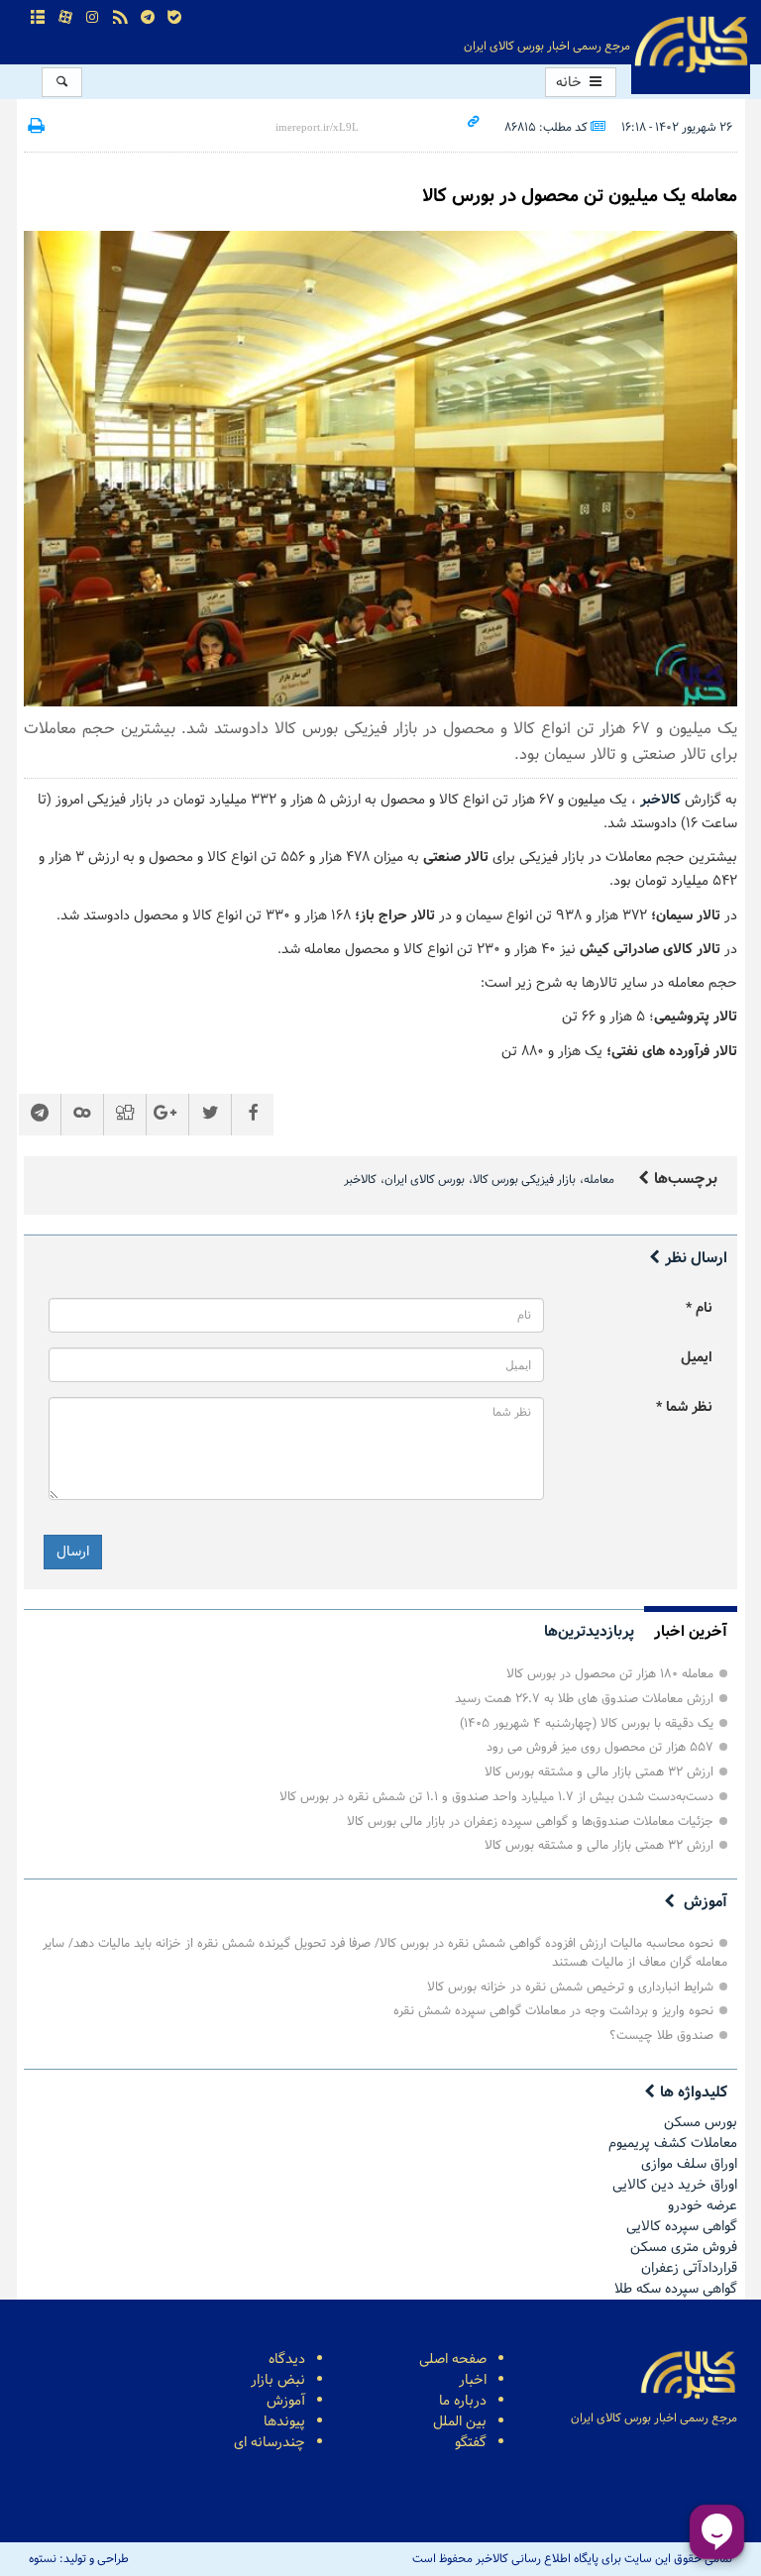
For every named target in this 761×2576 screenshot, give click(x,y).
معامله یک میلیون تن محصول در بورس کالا (580, 196)
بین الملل (460, 2422)
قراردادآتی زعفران (689, 2268)
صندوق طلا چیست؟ (661, 2036)
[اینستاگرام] (93, 18)
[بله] (174, 18)
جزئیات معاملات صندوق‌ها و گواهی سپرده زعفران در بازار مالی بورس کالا (530, 1822)
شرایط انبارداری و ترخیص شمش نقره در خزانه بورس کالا (570, 1987)
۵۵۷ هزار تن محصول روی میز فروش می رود (600, 1747)
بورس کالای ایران (425, 1180)
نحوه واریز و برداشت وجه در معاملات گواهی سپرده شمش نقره (553, 2011)
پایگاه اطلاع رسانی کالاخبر (691, 45)
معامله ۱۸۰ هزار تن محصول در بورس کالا (610, 1674)
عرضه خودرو (703, 2206)
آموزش (706, 1902)
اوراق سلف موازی (689, 2164)
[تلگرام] (148, 18)
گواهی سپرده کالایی (682, 2227)
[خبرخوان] (120, 18)
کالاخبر (360, 1180)
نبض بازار (278, 2380)
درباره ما (463, 2401)
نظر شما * (684, 1407)
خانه (571, 83)
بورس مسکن (701, 2123)
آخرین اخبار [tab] (691, 1632)
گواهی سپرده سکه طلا (676, 2289)
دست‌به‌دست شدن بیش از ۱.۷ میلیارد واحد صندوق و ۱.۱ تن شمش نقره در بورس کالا (496, 1797)
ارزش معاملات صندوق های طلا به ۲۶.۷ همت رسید (584, 1699)
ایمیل (697, 1358)
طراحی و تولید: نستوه (79, 2559)
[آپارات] (65, 18)
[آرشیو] (39, 18)
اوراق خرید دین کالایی (675, 2185)
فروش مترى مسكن (684, 2248)
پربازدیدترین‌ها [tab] (589, 1632)
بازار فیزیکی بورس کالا (524, 1180)
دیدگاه (287, 2360)
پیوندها (284, 2422)
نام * (699, 1308)
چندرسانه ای (270, 2443)
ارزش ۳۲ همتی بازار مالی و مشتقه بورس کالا (599, 1772)
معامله (599, 1180)
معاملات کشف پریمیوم (673, 2144)
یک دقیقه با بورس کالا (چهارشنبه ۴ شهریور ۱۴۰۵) (587, 1723)
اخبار (473, 2380)
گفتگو (471, 2443)
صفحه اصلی (453, 2360)
